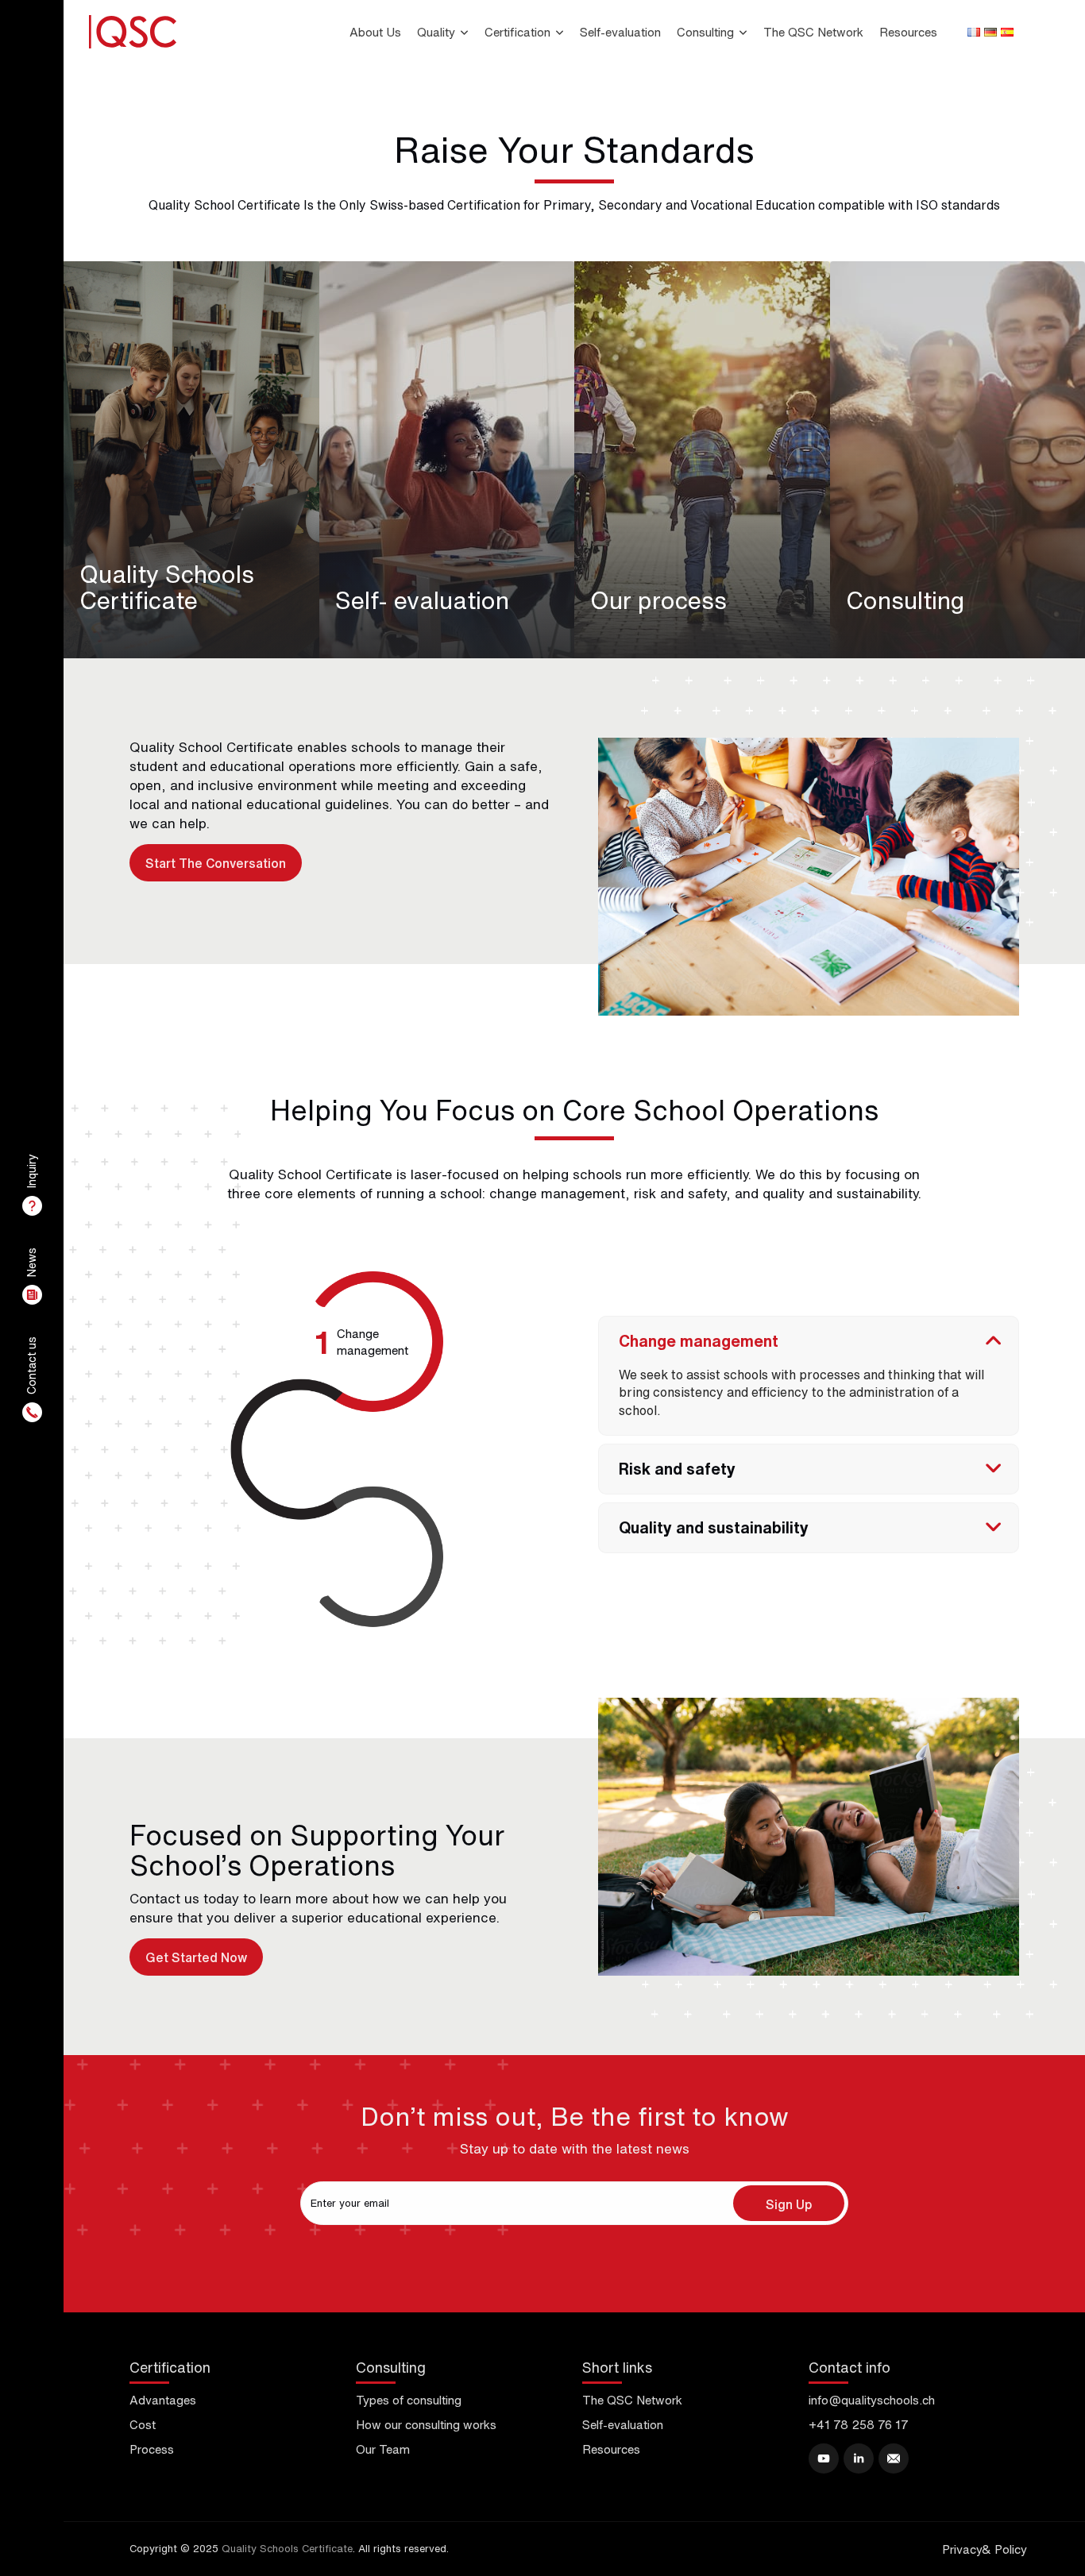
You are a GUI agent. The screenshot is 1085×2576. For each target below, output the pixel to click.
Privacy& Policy (985, 2549)
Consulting (705, 32)
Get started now (196, 1957)
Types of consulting (409, 2400)
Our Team (383, 2449)
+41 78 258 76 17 (859, 2425)
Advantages (163, 2400)
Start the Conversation (216, 863)
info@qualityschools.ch (872, 2400)
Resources (908, 32)
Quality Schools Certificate (287, 2549)
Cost (143, 2425)
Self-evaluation (620, 32)
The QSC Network (813, 32)
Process (152, 2449)
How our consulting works (426, 2425)
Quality (436, 32)
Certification (517, 32)
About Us (375, 32)
